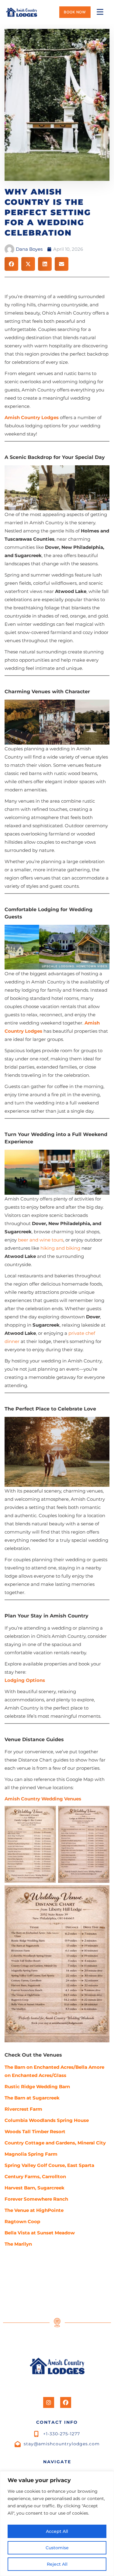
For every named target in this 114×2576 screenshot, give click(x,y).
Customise (57, 2548)
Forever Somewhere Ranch (36, 2199)
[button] (11, 264)
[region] (57, 2524)
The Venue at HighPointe (34, 2210)
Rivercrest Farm (23, 2109)
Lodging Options (25, 1680)
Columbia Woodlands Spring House (47, 2120)
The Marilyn (18, 2244)
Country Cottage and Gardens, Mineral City (55, 2143)
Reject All (57, 2564)
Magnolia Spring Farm (31, 2154)
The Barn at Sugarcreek (32, 2098)
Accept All (57, 2531)
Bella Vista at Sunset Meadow (40, 2233)
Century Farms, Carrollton (35, 2177)
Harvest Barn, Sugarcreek (35, 2188)
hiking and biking (60, 1248)
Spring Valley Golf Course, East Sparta (49, 2165)
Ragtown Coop (22, 2221)
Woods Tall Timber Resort (35, 2132)
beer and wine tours (41, 1240)
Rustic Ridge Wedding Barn (37, 2087)
